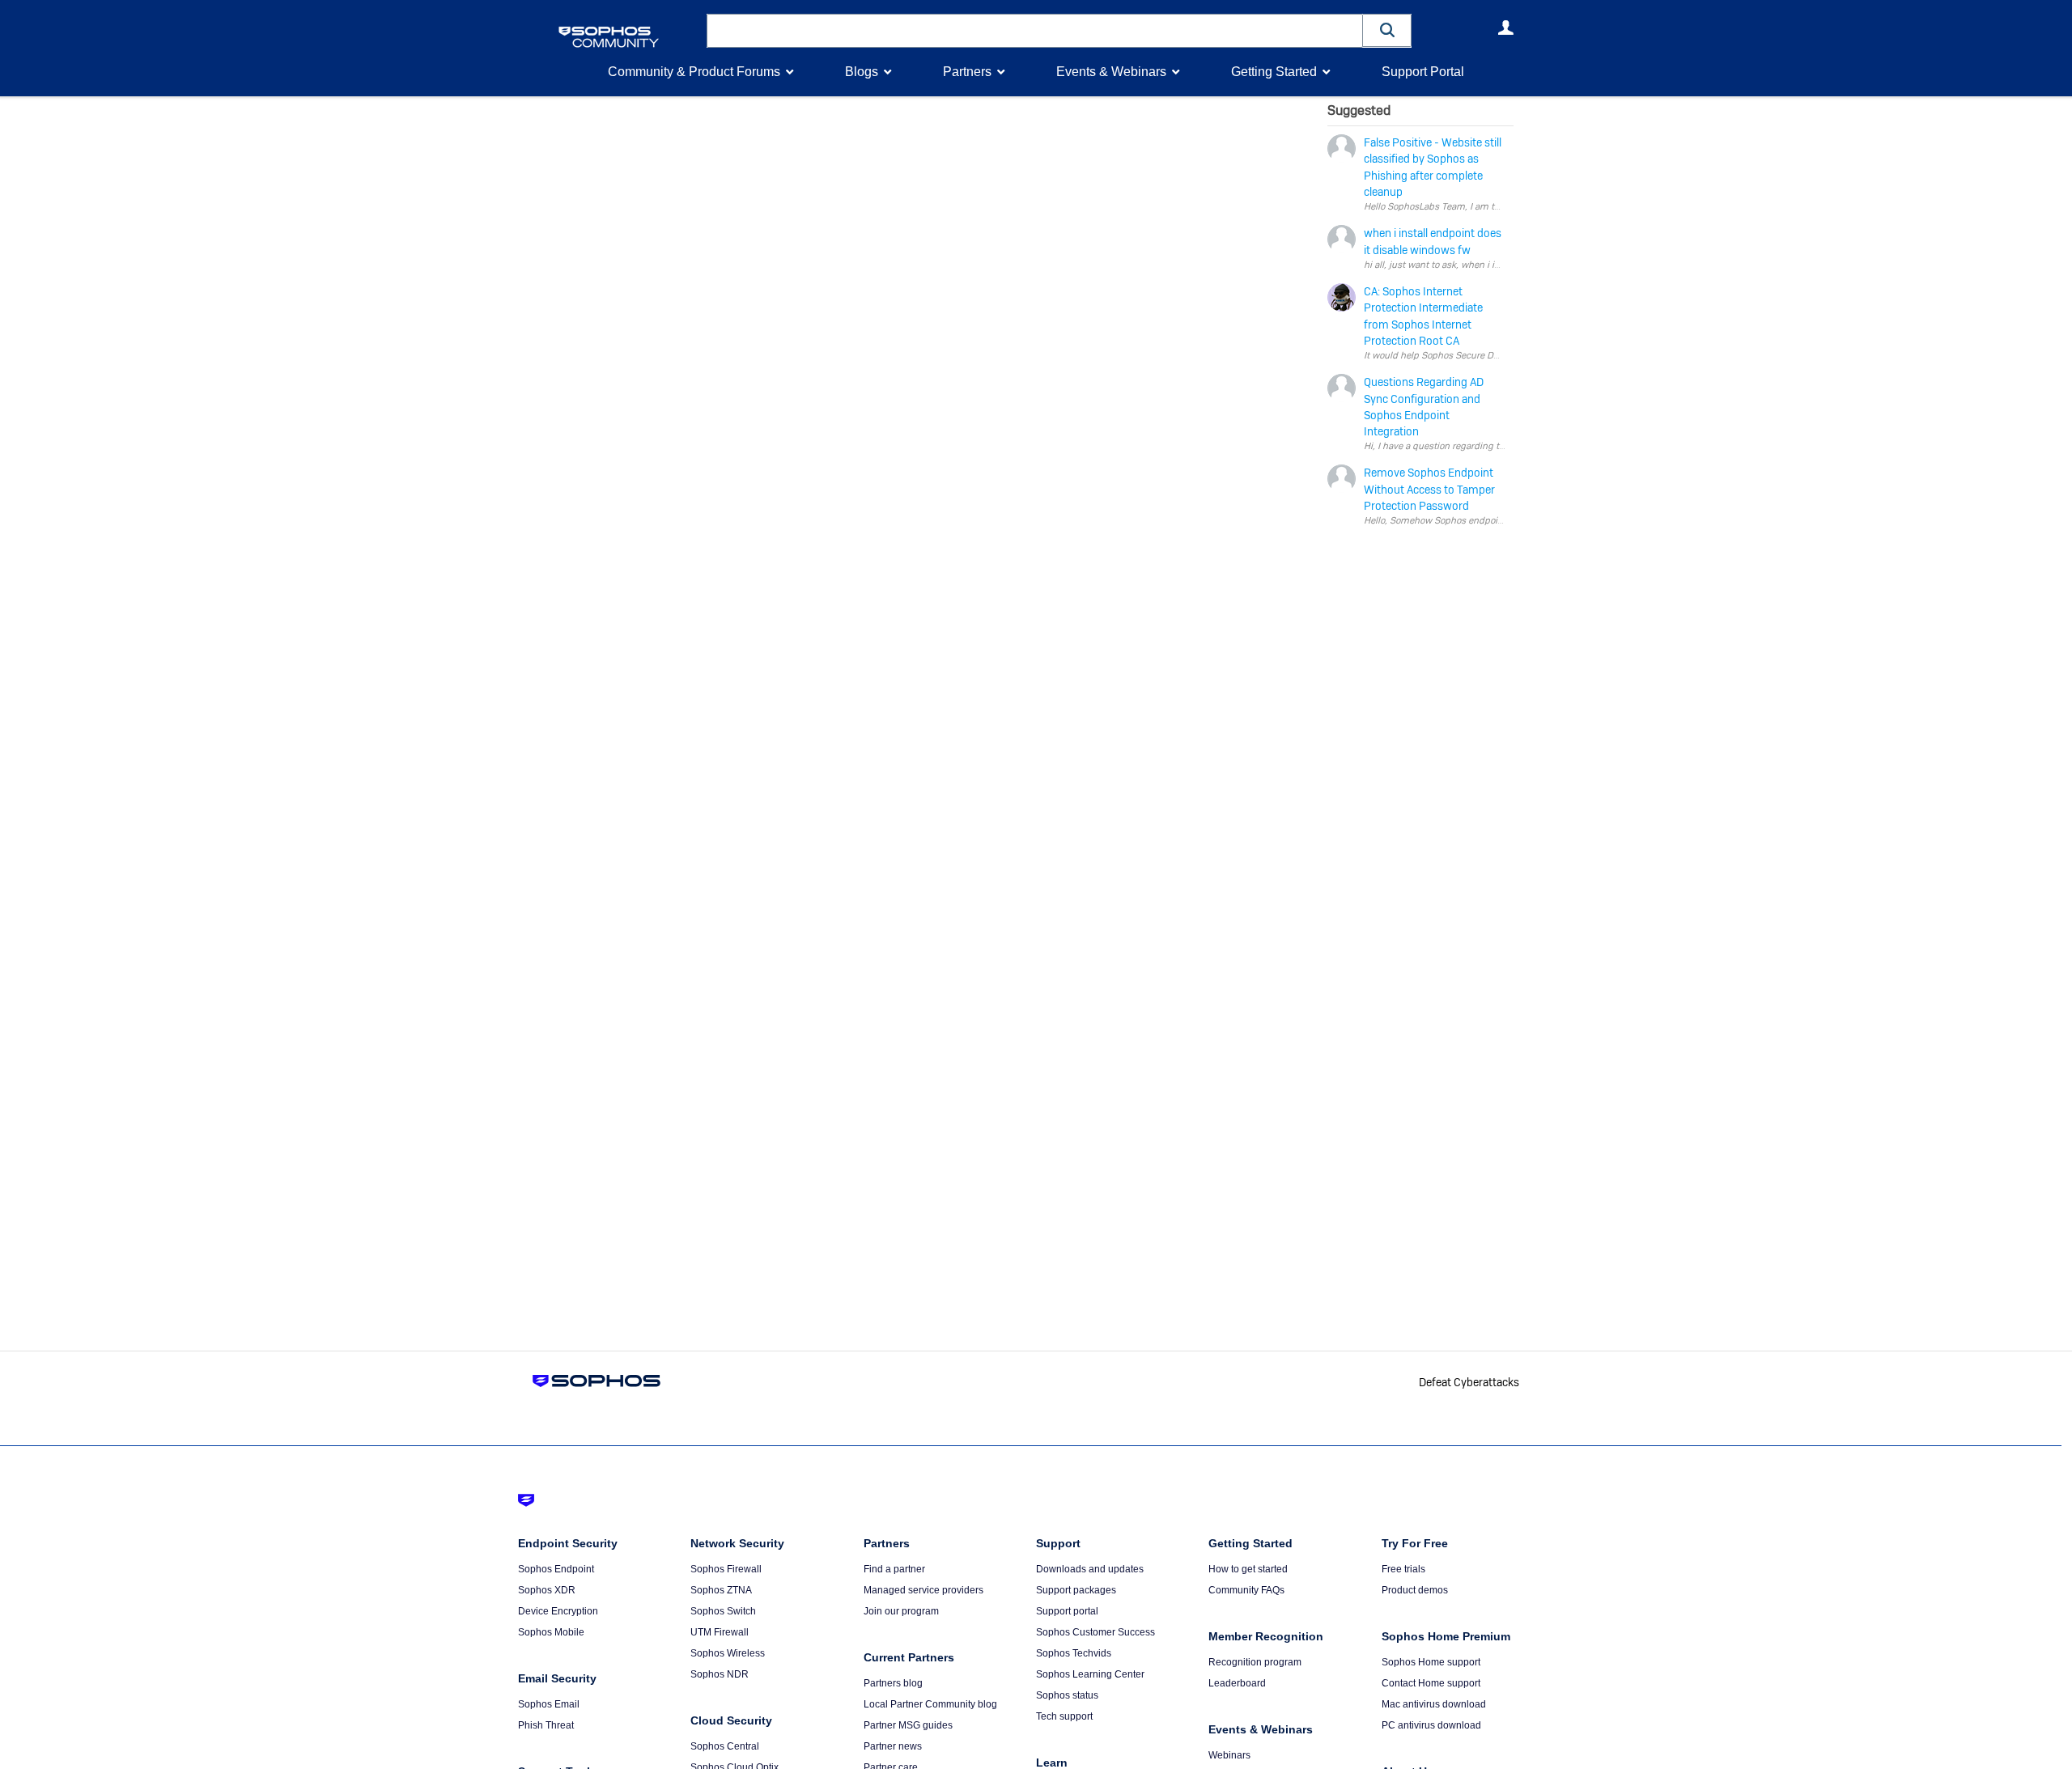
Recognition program (1255, 1662)
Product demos (1415, 1590)
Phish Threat (546, 1725)
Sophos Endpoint (556, 1569)
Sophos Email (549, 1704)
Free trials (1403, 1569)
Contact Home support (1431, 1683)
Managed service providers (923, 1590)
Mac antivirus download (1434, 1704)
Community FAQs (1246, 1590)
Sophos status (1067, 1695)
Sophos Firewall (726, 1569)
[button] (1387, 30)
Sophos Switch (723, 1611)
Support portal (1067, 1611)
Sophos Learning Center (1090, 1674)
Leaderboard (1237, 1683)
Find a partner (894, 1569)
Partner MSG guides (908, 1725)
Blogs (862, 72)
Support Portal (1423, 72)
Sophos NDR (720, 1674)
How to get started (1248, 1569)
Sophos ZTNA (721, 1590)
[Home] (629, 37)
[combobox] (1035, 31)
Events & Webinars (1111, 72)
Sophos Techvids (1074, 1653)
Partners (967, 72)
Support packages (1076, 1590)
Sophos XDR (547, 1590)
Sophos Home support (1431, 1662)
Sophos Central (725, 1746)
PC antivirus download (1431, 1725)
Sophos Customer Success (1095, 1632)
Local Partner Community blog (930, 1704)
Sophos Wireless (728, 1653)
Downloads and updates (1090, 1569)
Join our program (901, 1611)
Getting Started (1274, 72)
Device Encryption (558, 1611)
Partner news (893, 1746)
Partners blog (893, 1683)
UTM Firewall (720, 1632)
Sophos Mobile (551, 1632)
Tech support (1064, 1716)
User (1505, 28)
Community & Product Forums (694, 72)
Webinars (1229, 1755)
